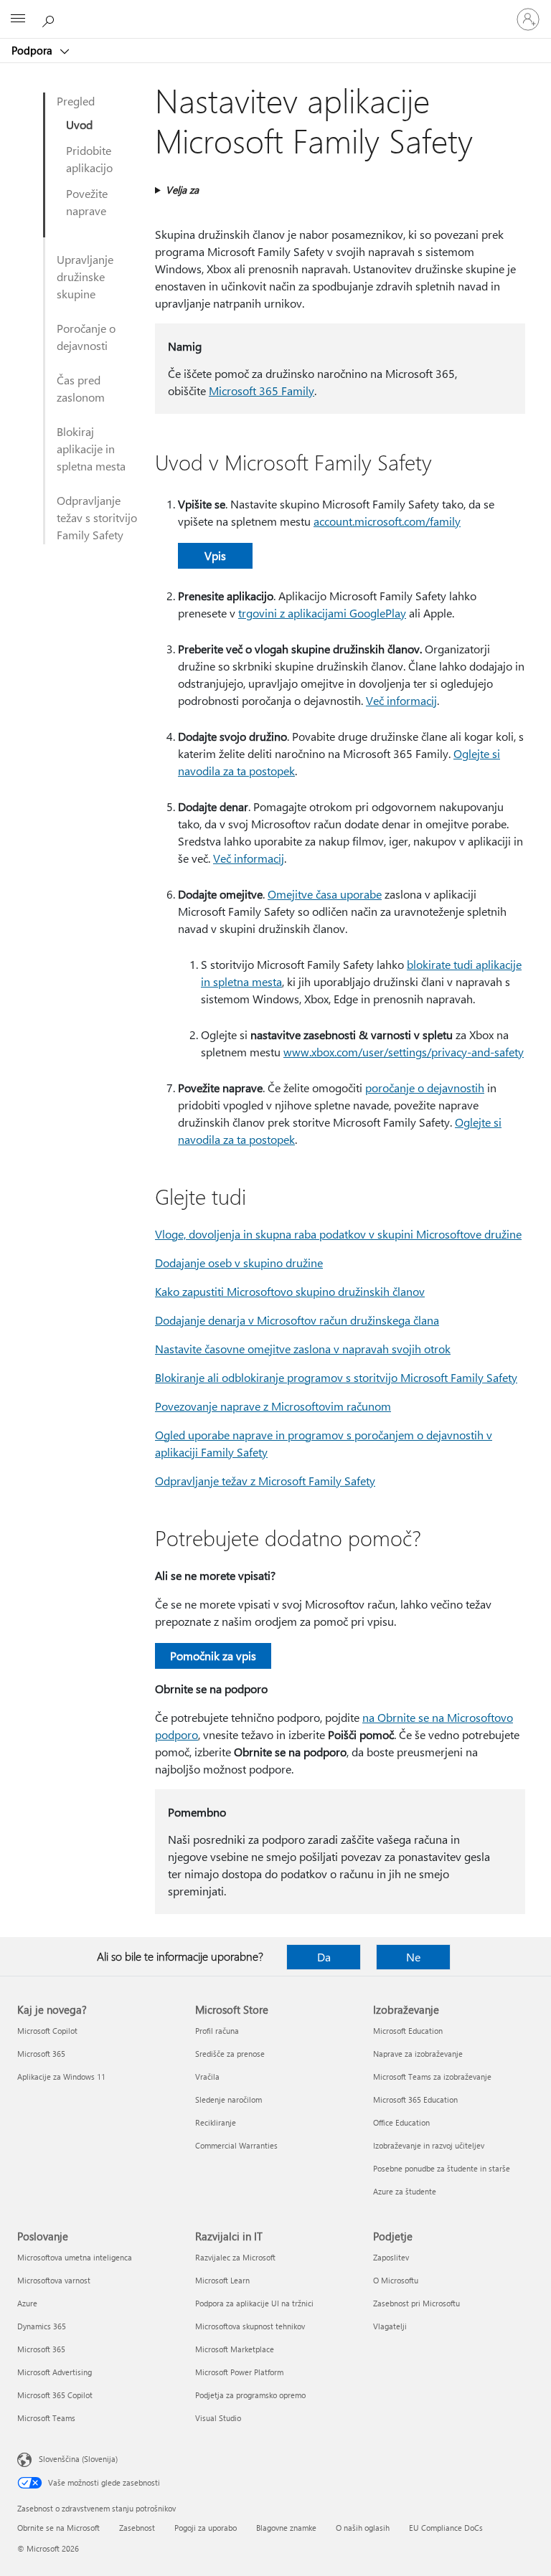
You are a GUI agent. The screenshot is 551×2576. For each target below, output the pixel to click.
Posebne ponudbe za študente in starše (442, 2168)
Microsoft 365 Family (262, 390)
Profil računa (217, 2031)
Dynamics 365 (42, 2326)
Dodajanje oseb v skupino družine (239, 1263)
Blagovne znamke (286, 2528)
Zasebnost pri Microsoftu (416, 2303)
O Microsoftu (396, 2280)
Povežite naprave (87, 202)
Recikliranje (216, 2122)
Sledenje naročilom (229, 2099)
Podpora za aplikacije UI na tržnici (254, 2303)
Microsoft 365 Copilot (55, 2395)
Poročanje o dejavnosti (86, 337)
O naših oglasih (363, 2528)
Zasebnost (137, 2528)
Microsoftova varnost (54, 2280)
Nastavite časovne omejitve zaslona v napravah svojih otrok (303, 1349)
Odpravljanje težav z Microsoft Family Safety (265, 1481)
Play (396, 613)
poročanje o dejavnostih (425, 1088)
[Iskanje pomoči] (50, 19)
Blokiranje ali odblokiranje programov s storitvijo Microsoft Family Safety (336, 1377)
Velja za (182, 190)
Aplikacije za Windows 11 (61, 2077)
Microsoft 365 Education (415, 2099)
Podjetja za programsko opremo (250, 2395)
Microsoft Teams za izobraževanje (432, 2077)
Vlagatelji (390, 2326)
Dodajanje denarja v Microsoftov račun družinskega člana (297, 1320)
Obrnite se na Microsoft (58, 2528)
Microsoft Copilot (47, 2031)
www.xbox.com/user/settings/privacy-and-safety (404, 1052)
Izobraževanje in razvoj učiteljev (429, 2145)
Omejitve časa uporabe (325, 894)
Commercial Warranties (236, 2145)
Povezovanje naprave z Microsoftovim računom (273, 1406)
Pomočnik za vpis (213, 1656)
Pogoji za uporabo (206, 2528)
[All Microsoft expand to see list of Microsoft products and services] (18, 19)
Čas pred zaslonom (81, 388)
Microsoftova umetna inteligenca (75, 2257)
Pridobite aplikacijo (89, 159)
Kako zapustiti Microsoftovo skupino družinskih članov (290, 1291)
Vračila (207, 2077)
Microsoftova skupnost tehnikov (250, 2326)
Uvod (79, 124)
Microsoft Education (408, 2031)
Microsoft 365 (41, 2054)
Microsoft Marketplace (235, 2349)
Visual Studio (218, 2418)
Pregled (76, 101)
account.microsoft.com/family (387, 521)
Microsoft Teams (46, 2418)
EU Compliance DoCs (446, 2528)
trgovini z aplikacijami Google (312, 613)
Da (324, 1957)
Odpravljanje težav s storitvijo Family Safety (97, 517)
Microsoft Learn (222, 2280)
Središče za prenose (230, 2054)
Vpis (215, 555)
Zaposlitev (391, 2257)
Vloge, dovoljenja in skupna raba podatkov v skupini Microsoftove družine (338, 1234)
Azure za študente (405, 2191)
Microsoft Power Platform (239, 2372)
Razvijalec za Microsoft (235, 2257)
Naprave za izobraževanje (418, 2054)
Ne (413, 1957)
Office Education (401, 2122)
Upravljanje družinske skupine (85, 276)
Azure (27, 2303)
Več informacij (401, 700)
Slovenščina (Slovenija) (78, 2459)
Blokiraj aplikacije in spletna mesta (91, 449)
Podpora (33, 50)
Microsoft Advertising (55, 2372)
